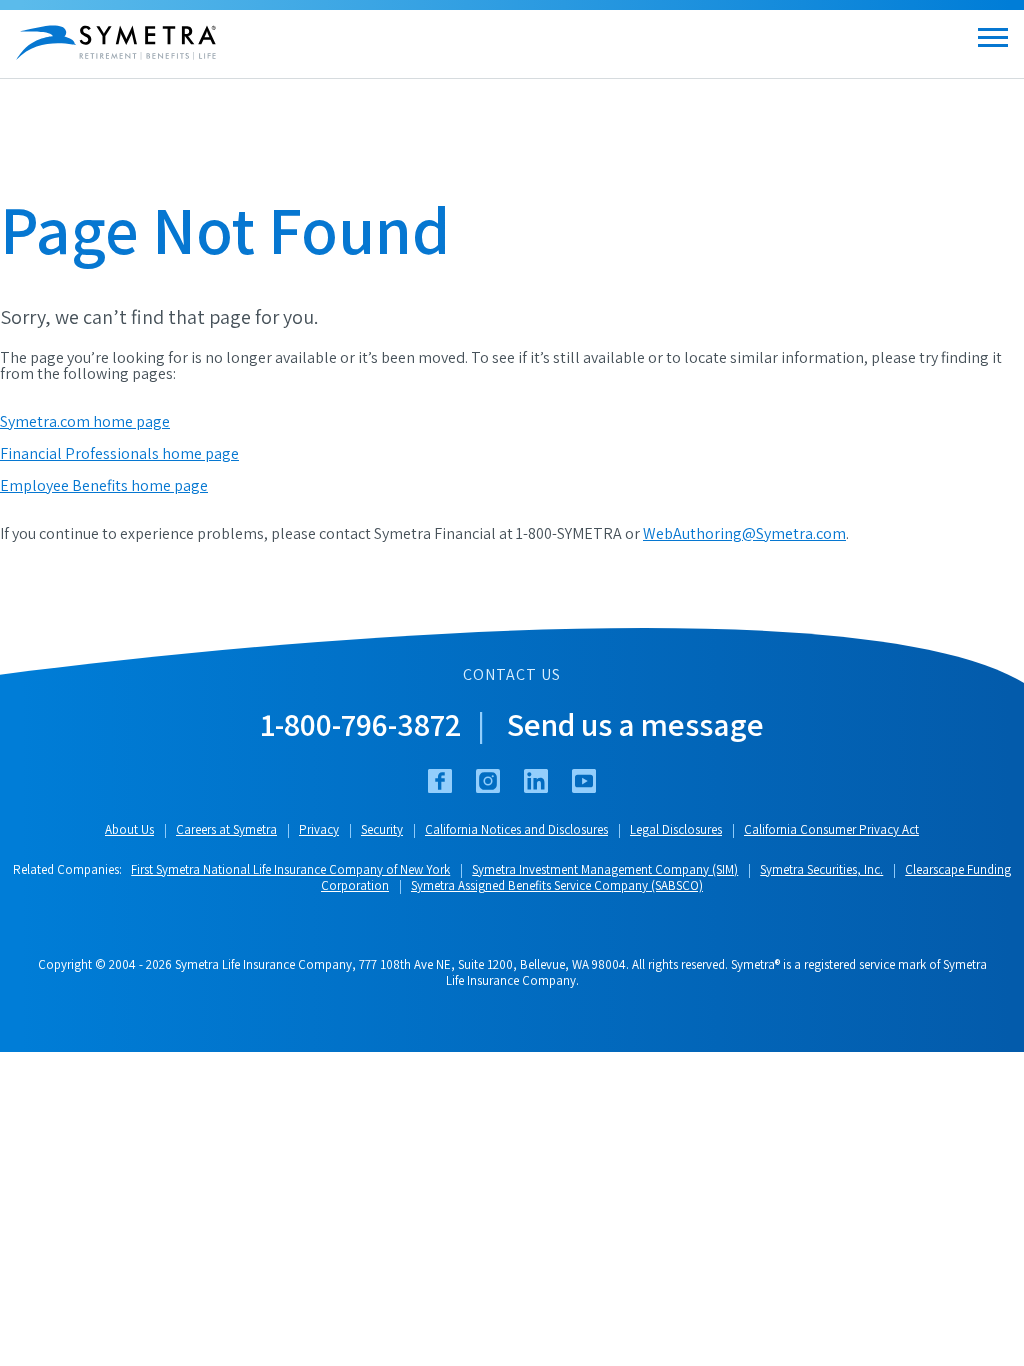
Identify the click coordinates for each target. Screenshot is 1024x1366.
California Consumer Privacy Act (831, 829)
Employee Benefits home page (104, 485)
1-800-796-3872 (361, 724)
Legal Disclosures (676, 829)
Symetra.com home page (85, 421)
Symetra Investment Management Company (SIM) (605, 869)
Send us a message (635, 724)
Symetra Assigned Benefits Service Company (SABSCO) (557, 885)
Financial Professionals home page (119, 453)
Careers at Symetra (226, 829)
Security (382, 829)
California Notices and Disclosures (516, 829)
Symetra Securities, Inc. (821, 869)
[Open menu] (993, 37)
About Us (129, 829)
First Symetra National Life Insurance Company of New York (290, 869)
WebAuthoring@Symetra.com (744, 533)
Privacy (319, 829)
